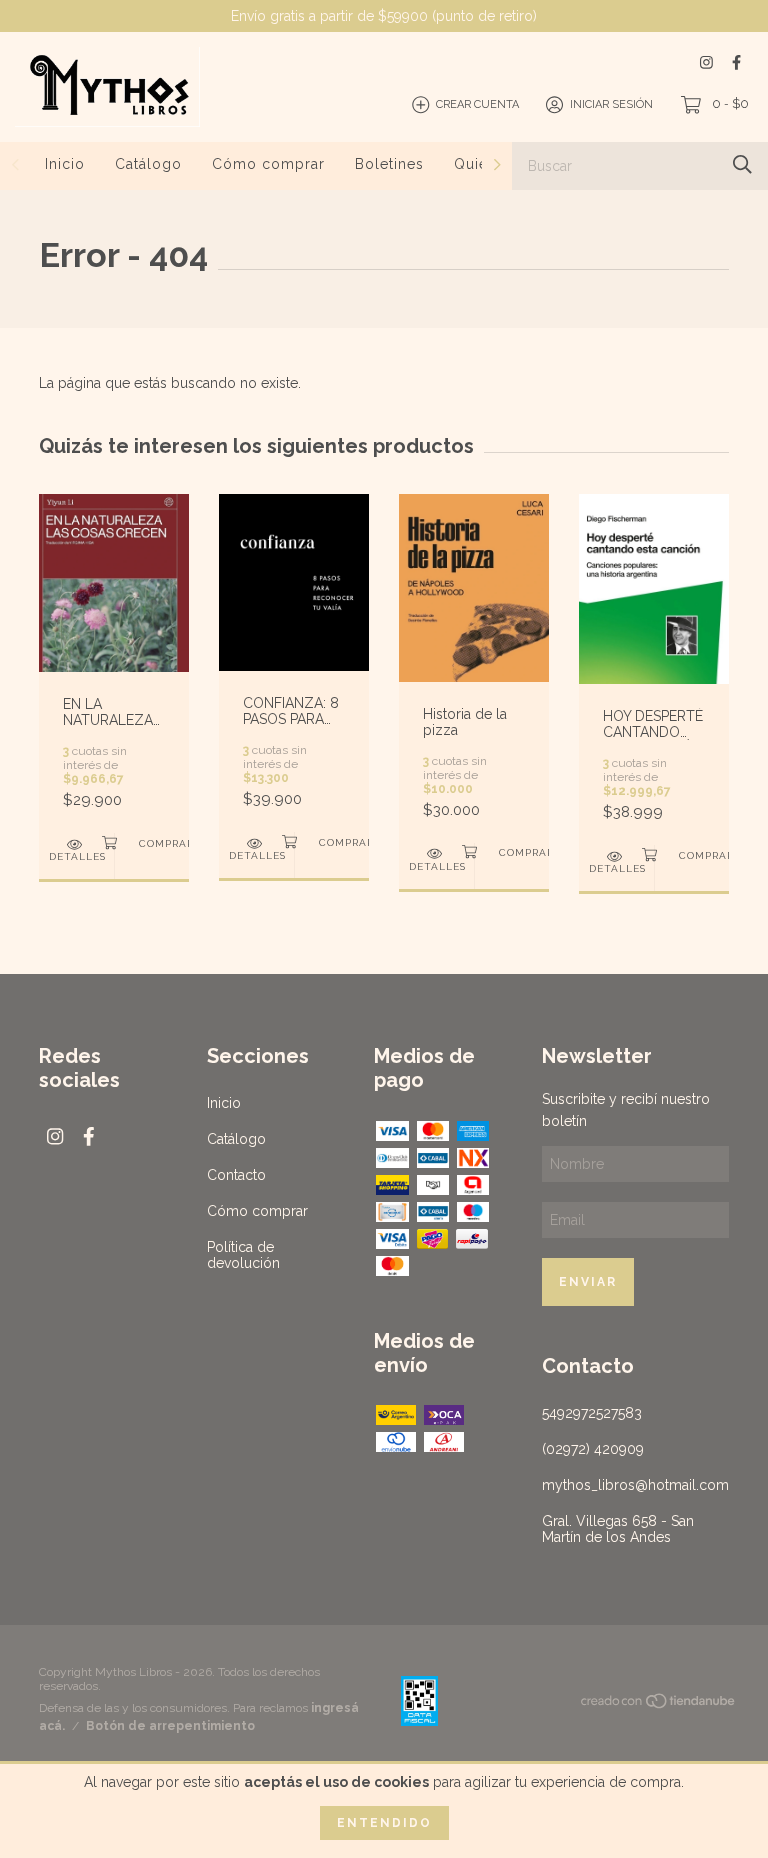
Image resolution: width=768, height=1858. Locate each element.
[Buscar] (742, 164)
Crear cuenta (477, 104)
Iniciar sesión (611, 104)
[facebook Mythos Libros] (736, 62)
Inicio (65, 164)
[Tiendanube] (659, 1705)
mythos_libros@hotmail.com (635, 1485)
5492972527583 (592, 1413)
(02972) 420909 (593, 1449)
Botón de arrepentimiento (170, 1726)
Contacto (236, 1175)
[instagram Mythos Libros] (706, 62)
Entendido (384, 1823)
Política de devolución (243, 1255)
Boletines (389, 164)
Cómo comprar (268, 164)
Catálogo (148, 164)
